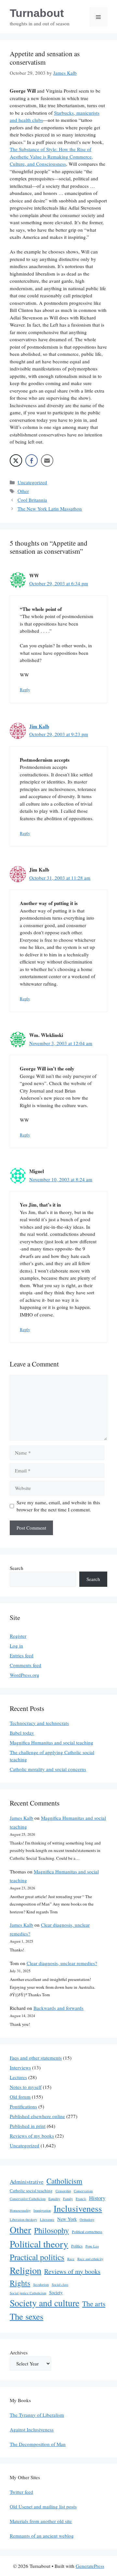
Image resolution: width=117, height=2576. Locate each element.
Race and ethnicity (90, 2259)
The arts (94, 2304)
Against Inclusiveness (32, 2429)
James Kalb (21, 1818)
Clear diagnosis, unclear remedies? (62, 1963)
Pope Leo (92, 2246)
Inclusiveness (78, 2208)
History (97, 2198)
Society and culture (45, 2303)
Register (18, 1636)
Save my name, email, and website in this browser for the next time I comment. (58, 1506)
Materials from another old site (41, 2521)
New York (67, 2219)
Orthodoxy (87, 2220)
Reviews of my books (32, 2136)
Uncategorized (32, 482)
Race (71, 2259)
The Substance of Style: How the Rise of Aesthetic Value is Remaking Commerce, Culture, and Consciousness (51, 156)
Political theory (39, 2244)
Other (23, 491)
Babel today (22, 1733)
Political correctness (87, 2232)
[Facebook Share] (32, 460)
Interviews (20, 2067)
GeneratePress (90, 2566)
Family (68, 2199)
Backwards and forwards (58, 2008)
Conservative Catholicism (28, 2199)
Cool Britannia (32, 500)
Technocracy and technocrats (39, 1723)
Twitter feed (21, 2492)
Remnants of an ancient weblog (42, 2536)
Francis (81, 2199)
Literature (47, 2220)
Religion (26, 2270)
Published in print (28, 2126)
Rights (20, 2283)
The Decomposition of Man (38, 2444)
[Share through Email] (47, 460)
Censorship (63, 2191)
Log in (16, 1646)
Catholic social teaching (31, 2191)
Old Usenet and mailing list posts (43, 2506)
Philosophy (52, 2230)
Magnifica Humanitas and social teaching (52, 1742)
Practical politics (37, 2257)
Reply (25, 690)
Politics (77, 2246)
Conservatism (83, 2191)
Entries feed (22, 1655)
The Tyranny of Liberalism (37, 2415)
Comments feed (26, 1665)
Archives (19, 2352)
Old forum (20, 2097)
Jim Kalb (39, 726)
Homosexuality (20, 2210)
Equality (54, 2199)
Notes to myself (26, 2087)
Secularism (41, 2285)
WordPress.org (25, 1675)
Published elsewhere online (37, 2116)
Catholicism (64, 2181)
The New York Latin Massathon (50, 509)
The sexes (26, 2316)
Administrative (27, 2182)
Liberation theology (23, 2220)
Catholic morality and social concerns (48, 1769)
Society (56, 2292)
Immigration (42, 2210)
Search (17, 1568)
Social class (60, 2285)
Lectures (18, 2077)
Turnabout (37, 13)
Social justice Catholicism (28, 2293)
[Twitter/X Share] (16, 460)
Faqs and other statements (36, 2058)
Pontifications (23, 2106)
